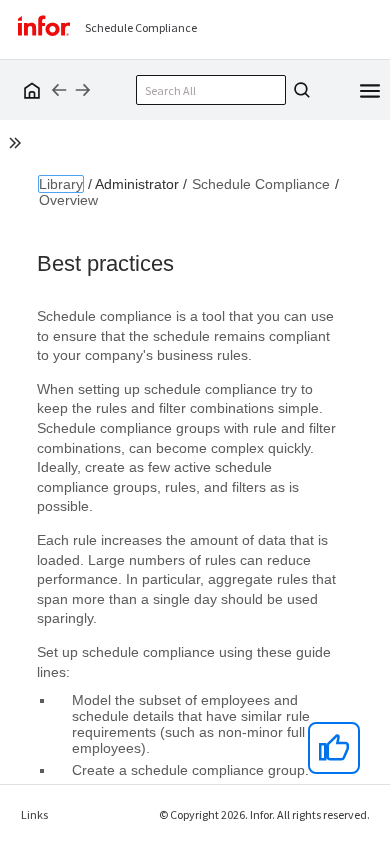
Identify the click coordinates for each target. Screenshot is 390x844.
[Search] (299, 90)
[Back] (59, 90)
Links (34, 814)
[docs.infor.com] (29, 90)
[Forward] (83, 90)
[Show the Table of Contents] (18, 146)
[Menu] (370, 89)
